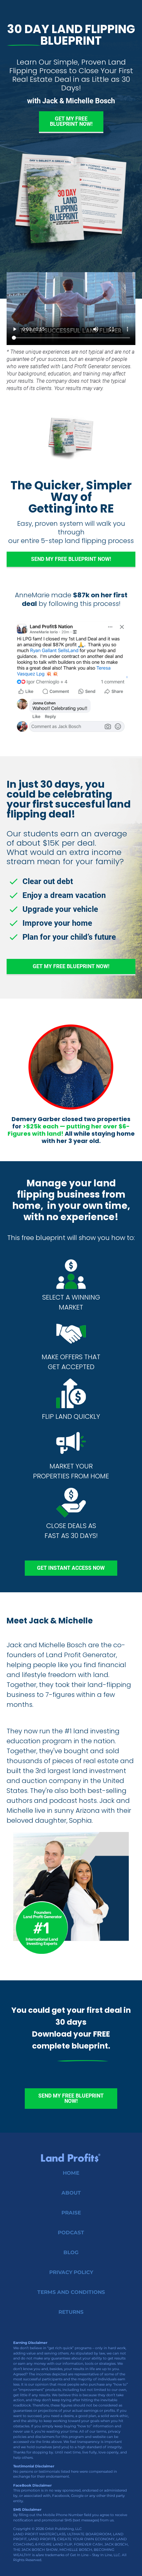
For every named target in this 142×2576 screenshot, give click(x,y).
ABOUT (71, 2193)
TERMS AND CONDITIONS (71, 2292)
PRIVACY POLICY (71, 2272)
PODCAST (71, 2232)
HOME (71, 2173)
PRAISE (71, 2213)
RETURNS (71, 2312)
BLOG (71, 2252)
